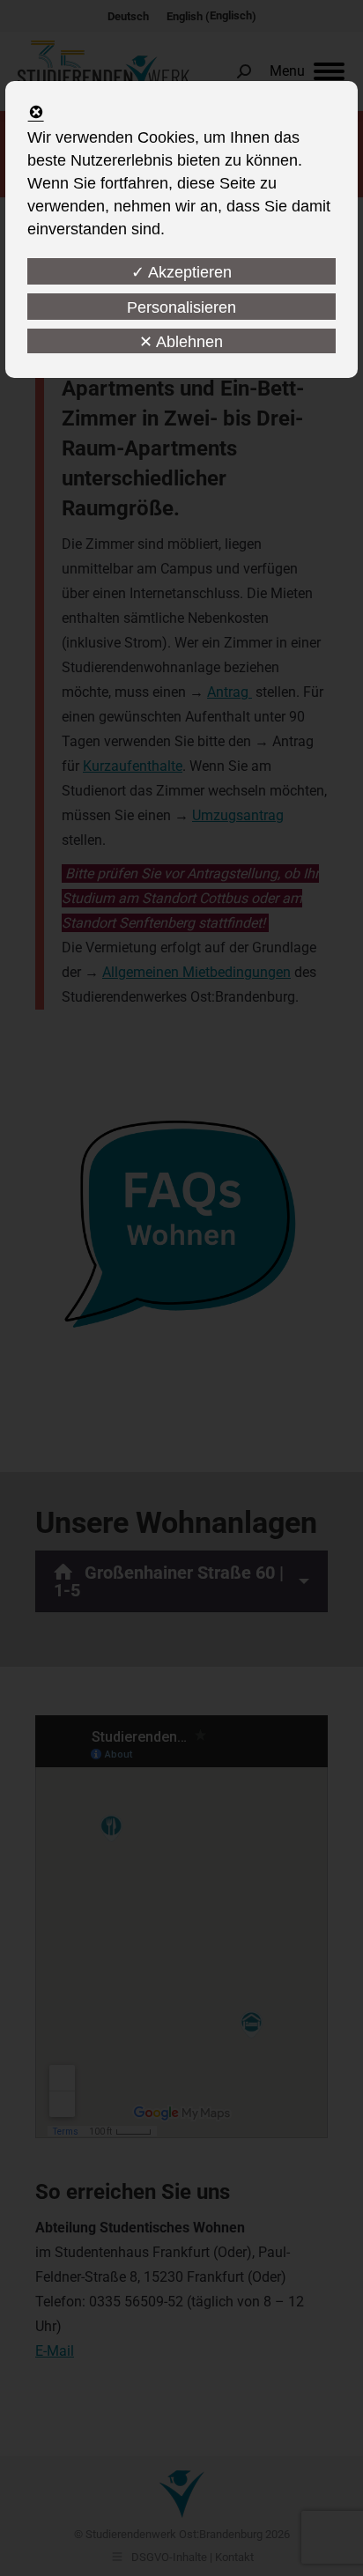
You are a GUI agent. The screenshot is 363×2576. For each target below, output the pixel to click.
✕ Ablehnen (181, 342)
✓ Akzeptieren (181, 272)
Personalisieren (181, 307)
